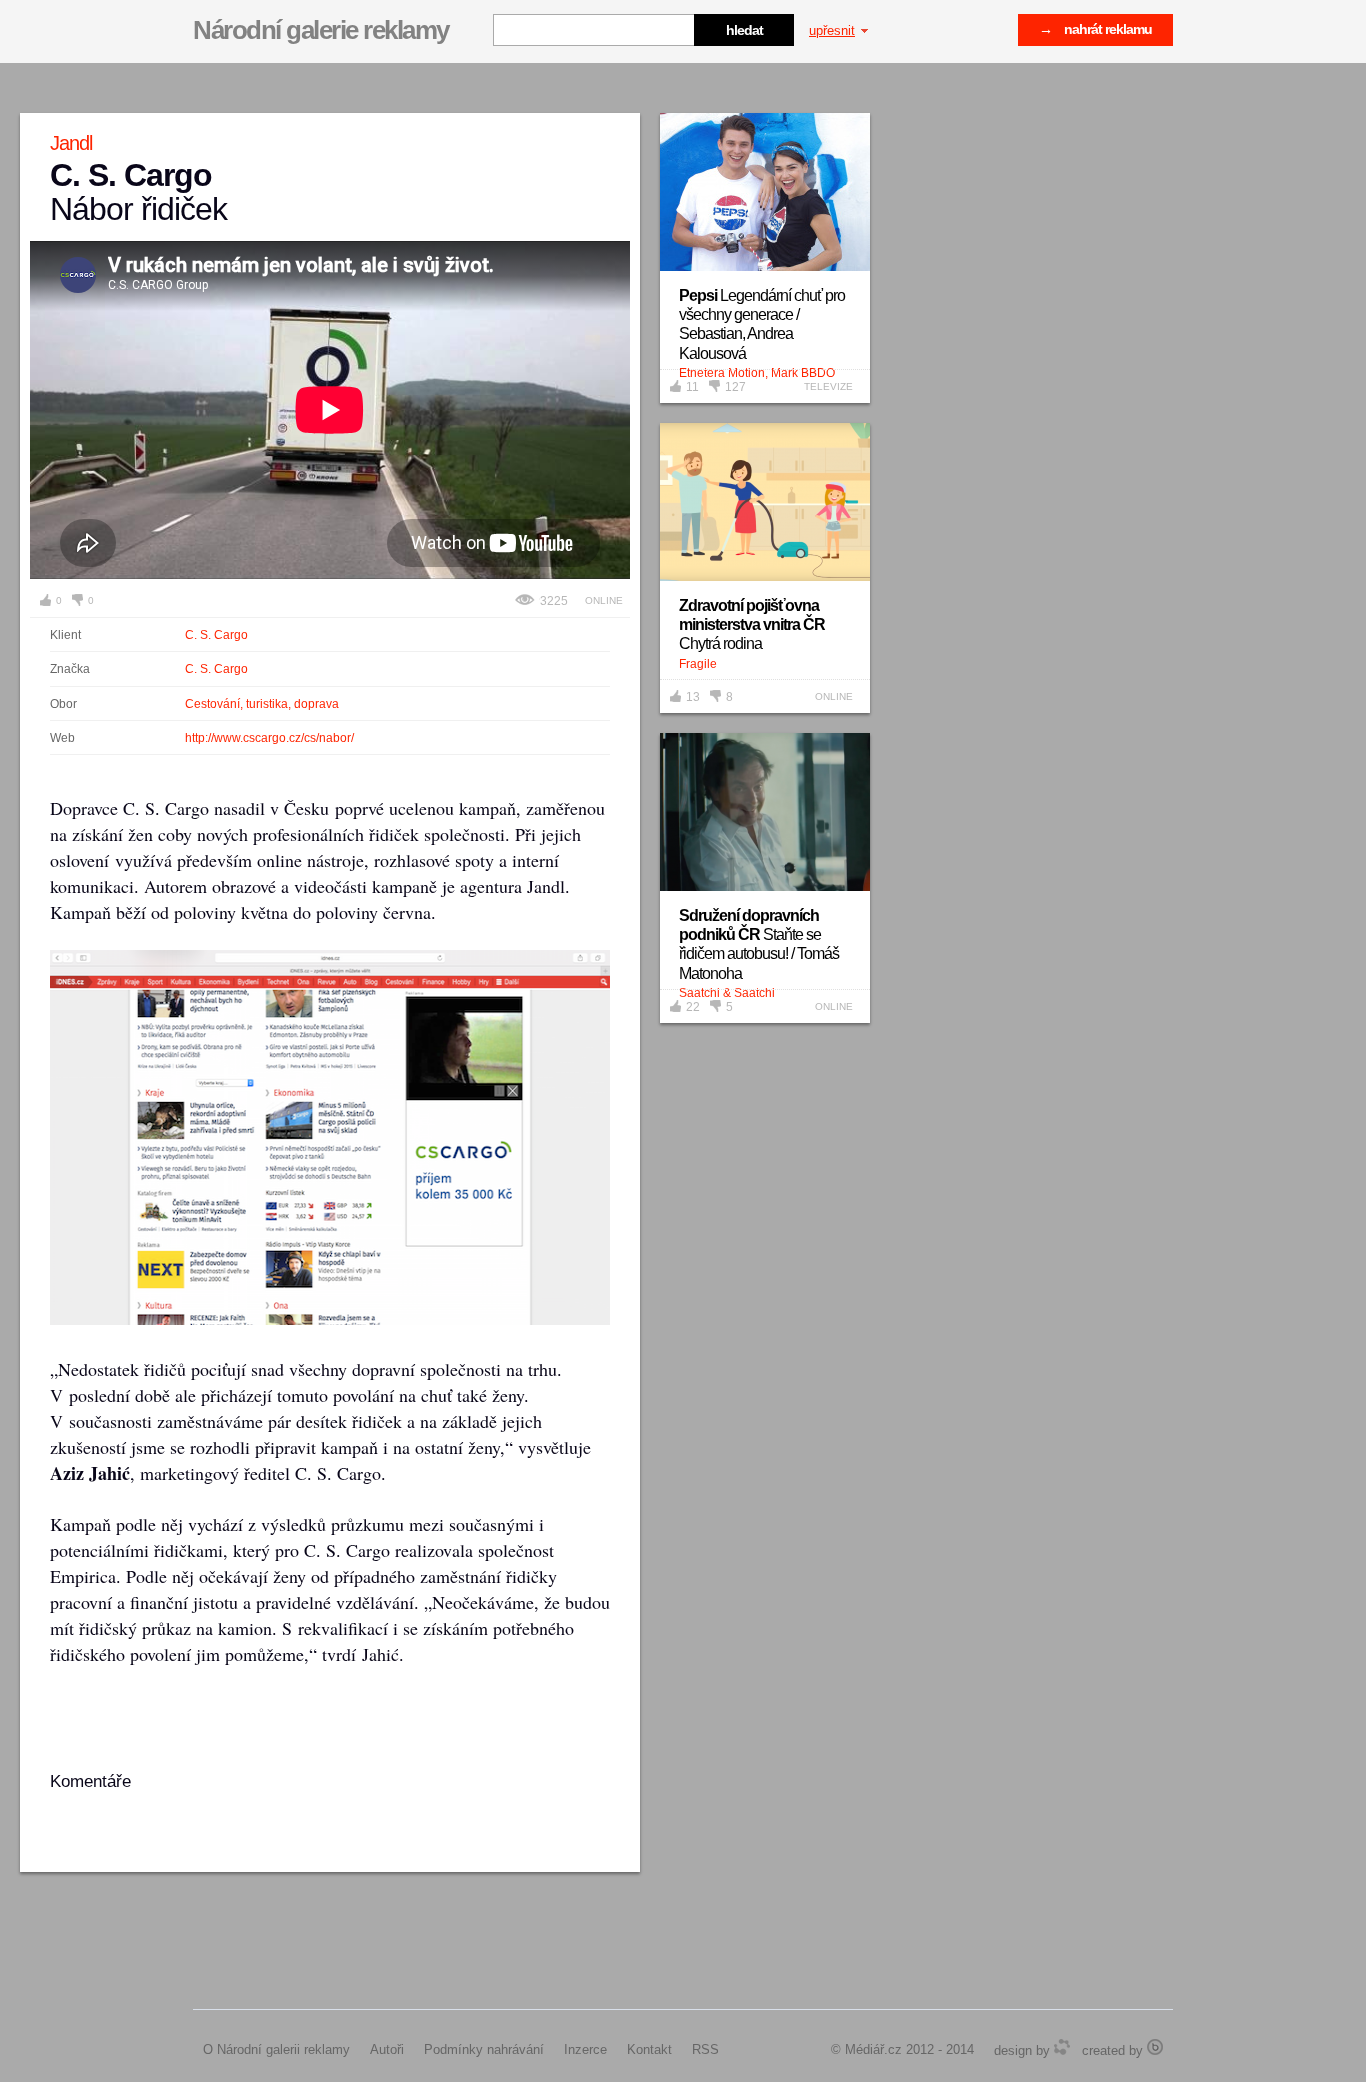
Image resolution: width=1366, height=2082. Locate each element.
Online (604, 600)
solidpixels (1155, 2047)
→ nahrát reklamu (1095, 29)
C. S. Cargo (216, 635)
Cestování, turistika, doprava (262, 704)
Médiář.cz (873, 2049)
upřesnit (832, 30)
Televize (828, 386)
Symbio (1062, 2047)
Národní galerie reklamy (321, 30)
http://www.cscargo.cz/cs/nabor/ (269, 738)
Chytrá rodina (752, 624)
